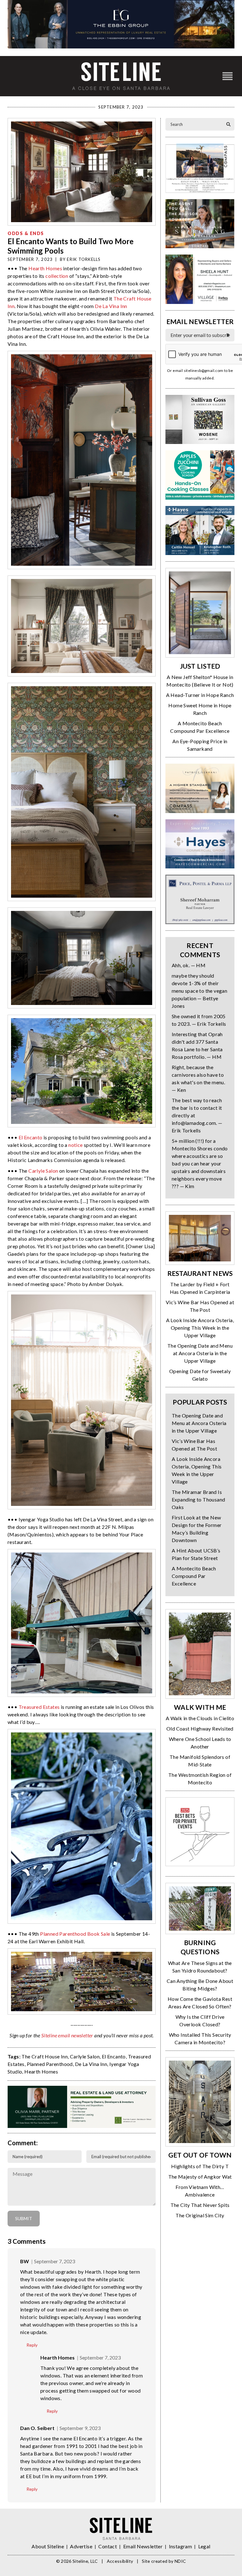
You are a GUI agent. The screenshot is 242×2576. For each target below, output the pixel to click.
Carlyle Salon (43, 1171)
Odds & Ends (26, 233)
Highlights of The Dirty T (200, 2166)
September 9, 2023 (80, 2428)
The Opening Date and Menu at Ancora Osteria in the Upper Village (200, 1353)
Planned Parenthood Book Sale (75, 1934)
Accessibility (120, 2561)
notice (75, 1145)
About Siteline (48, 2546)
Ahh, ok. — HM (189, 965)
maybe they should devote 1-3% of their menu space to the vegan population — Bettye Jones (199, 991)
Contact (108, 2546)
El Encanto (31, 1137)
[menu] (228, 76)
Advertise (81, 2546)
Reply (32, 2345)
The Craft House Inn (45, 2056)
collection (57, 276)
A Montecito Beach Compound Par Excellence (194, 1576)
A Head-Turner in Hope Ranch (200, 695)
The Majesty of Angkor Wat (200, 2177)
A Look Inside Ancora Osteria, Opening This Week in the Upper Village (200, 1328)
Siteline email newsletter (67, 2035)
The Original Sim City (200, 2215)
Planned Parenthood (50, 2064)
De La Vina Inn (111, 306)
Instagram (181, 2546)
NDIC (180, 2561)
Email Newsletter (143, 2546)
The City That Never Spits (200, 2205)
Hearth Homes (45, 268)
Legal (204, 2546)
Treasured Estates (39, 1707)
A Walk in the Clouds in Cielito (200, 1718)
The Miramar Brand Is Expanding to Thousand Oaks (198, 1499)
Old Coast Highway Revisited (200, 1729)
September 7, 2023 (55, 2261)
